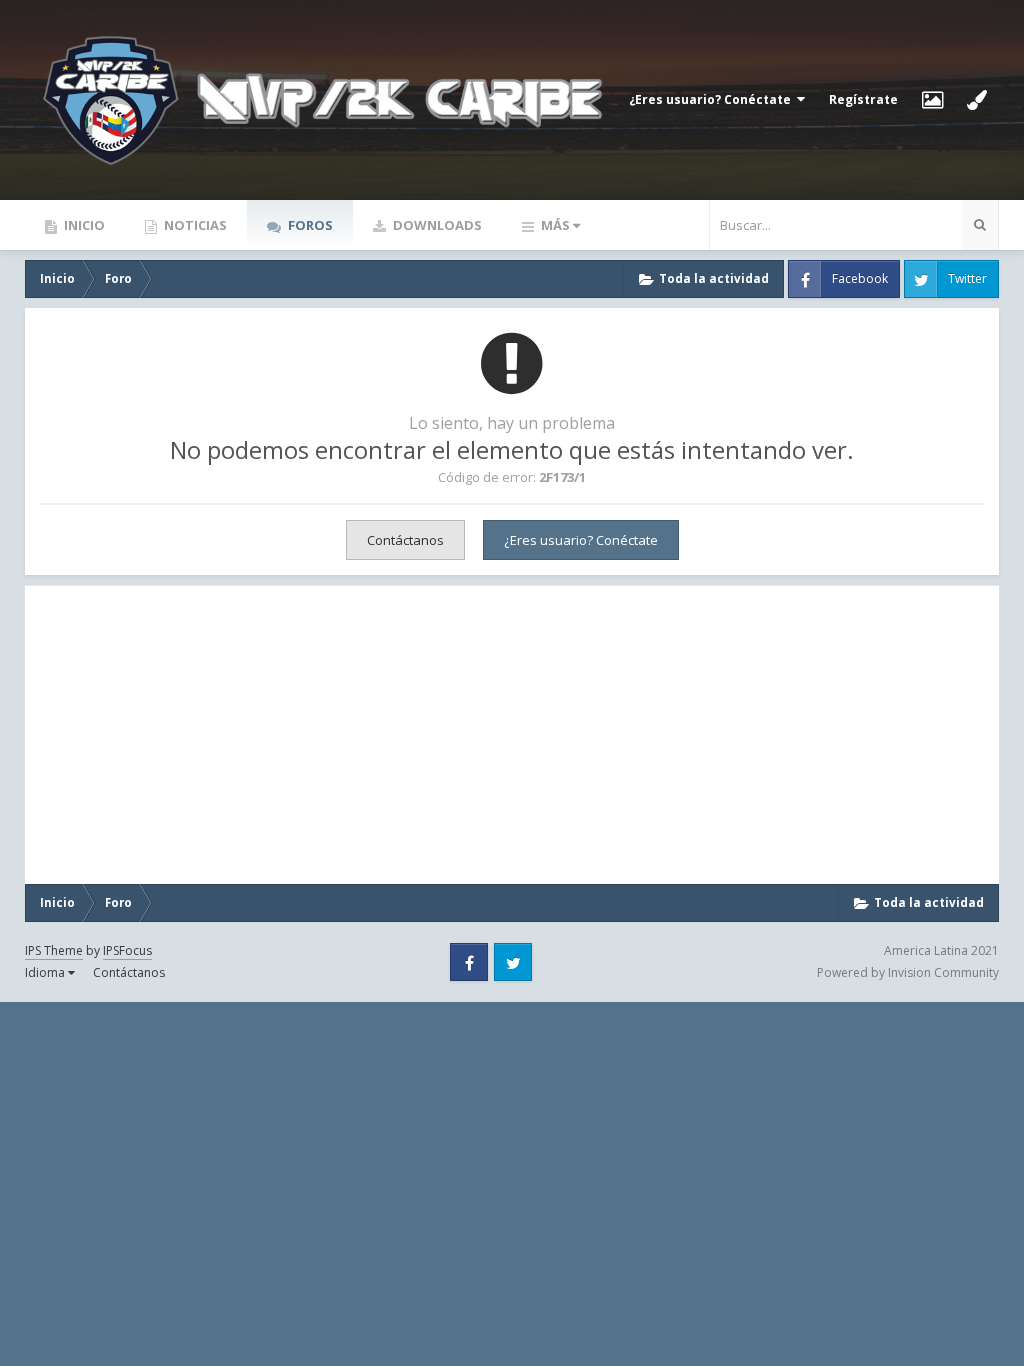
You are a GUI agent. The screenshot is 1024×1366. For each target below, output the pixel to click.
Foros (309, 225)
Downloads (436, 225)
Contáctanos (405, 540)
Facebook (860, 278)
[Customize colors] (977, 100)
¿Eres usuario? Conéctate (713, 99)
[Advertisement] (190, 735)
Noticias (194, 225)
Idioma (46, 972)
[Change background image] (932, 100)
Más (555, 225)
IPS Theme (54, 950)
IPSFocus (127, 950)
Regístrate (863, 99)
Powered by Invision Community (908, 972)
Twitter (967, 278)
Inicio (83, 225)
